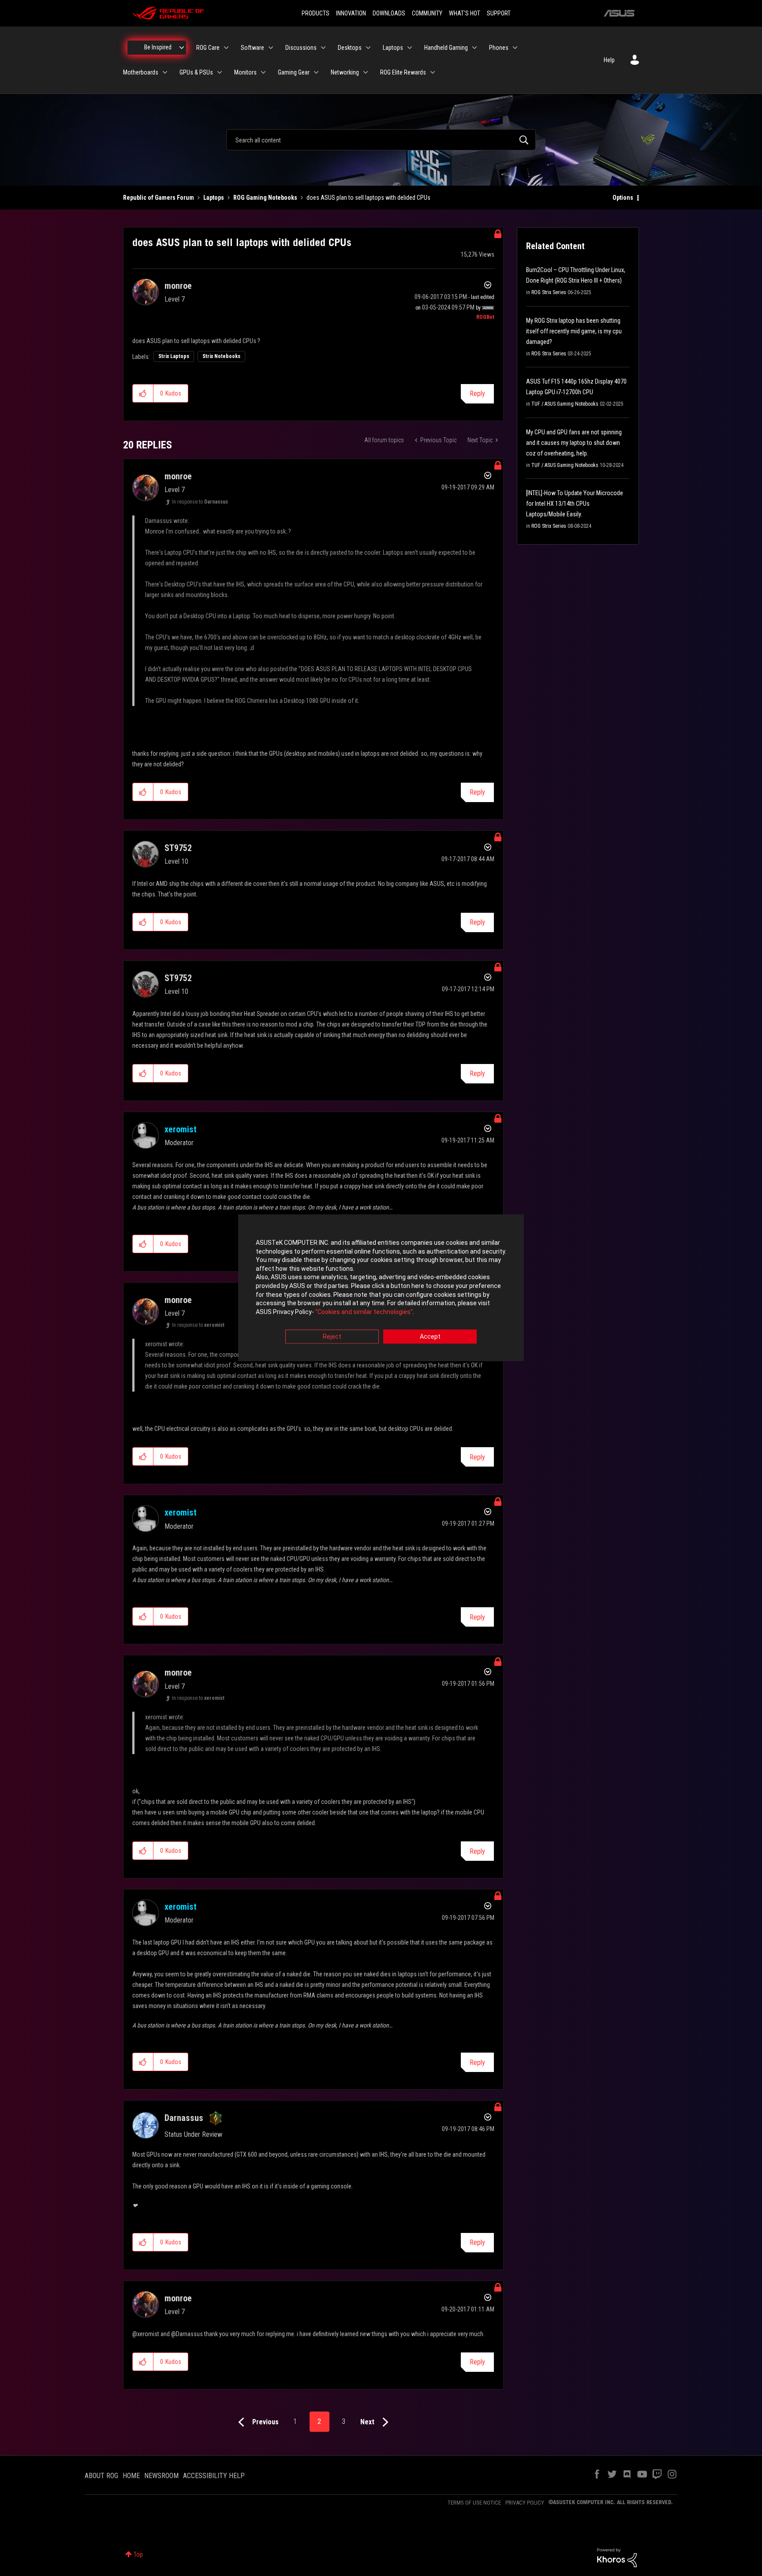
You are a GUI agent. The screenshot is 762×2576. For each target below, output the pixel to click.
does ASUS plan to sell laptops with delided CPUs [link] (368, 198)
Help (609, 60)
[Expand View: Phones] (515, 48)
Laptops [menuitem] (393, 48)
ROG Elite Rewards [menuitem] (403, 72)
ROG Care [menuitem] (208, 48)
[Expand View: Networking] (366, 72)
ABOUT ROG (101, 2476)
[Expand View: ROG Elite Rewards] (433, 72)
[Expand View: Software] (271, 48)
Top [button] (138, 2554)
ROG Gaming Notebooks (265, 198)
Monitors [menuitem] (245, 72)
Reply (477, 394)
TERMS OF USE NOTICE (474, 2503)
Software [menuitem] (252, 48)
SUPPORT (499, 13)
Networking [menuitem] (345, 72)
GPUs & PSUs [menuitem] (196, 72)
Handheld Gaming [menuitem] (446, 48)
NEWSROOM (161, 2476)
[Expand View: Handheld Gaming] (474, 48)
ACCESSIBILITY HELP (214, 2476)
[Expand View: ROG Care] (226, 48)
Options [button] (623, 198)
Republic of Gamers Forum (159, 198)
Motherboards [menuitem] (141, 72)
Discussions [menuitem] (301, 48)
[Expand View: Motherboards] (165, 72)
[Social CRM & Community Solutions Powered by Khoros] (617, 2557)
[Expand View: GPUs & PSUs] (220, 72)
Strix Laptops (174, 356)
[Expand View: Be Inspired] (182, 48)
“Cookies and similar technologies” (364, 1312)
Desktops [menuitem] (350, 48)
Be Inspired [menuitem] (158, 47)
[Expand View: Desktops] (368, 48)
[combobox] (381, 140)
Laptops (214, 198)
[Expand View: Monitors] (263, 72)
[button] (143, 393)
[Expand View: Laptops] (410, 48)
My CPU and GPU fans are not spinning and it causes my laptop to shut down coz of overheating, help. (574, 443)
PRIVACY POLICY (525, 2503)
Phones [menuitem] (499, 48)
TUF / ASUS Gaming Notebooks (565, 404)
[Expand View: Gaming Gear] (316, 72)
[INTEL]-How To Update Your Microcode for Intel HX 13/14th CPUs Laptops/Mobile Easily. (575, 504)
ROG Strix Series (549, 292)
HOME (131, 2476)
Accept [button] (430, 1337)
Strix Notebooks (221, 356)
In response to (200, 502)
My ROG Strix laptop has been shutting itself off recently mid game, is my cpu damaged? (574, 331)
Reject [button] (332, 1337)
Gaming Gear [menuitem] (294, 72)
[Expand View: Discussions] (323, 48)
